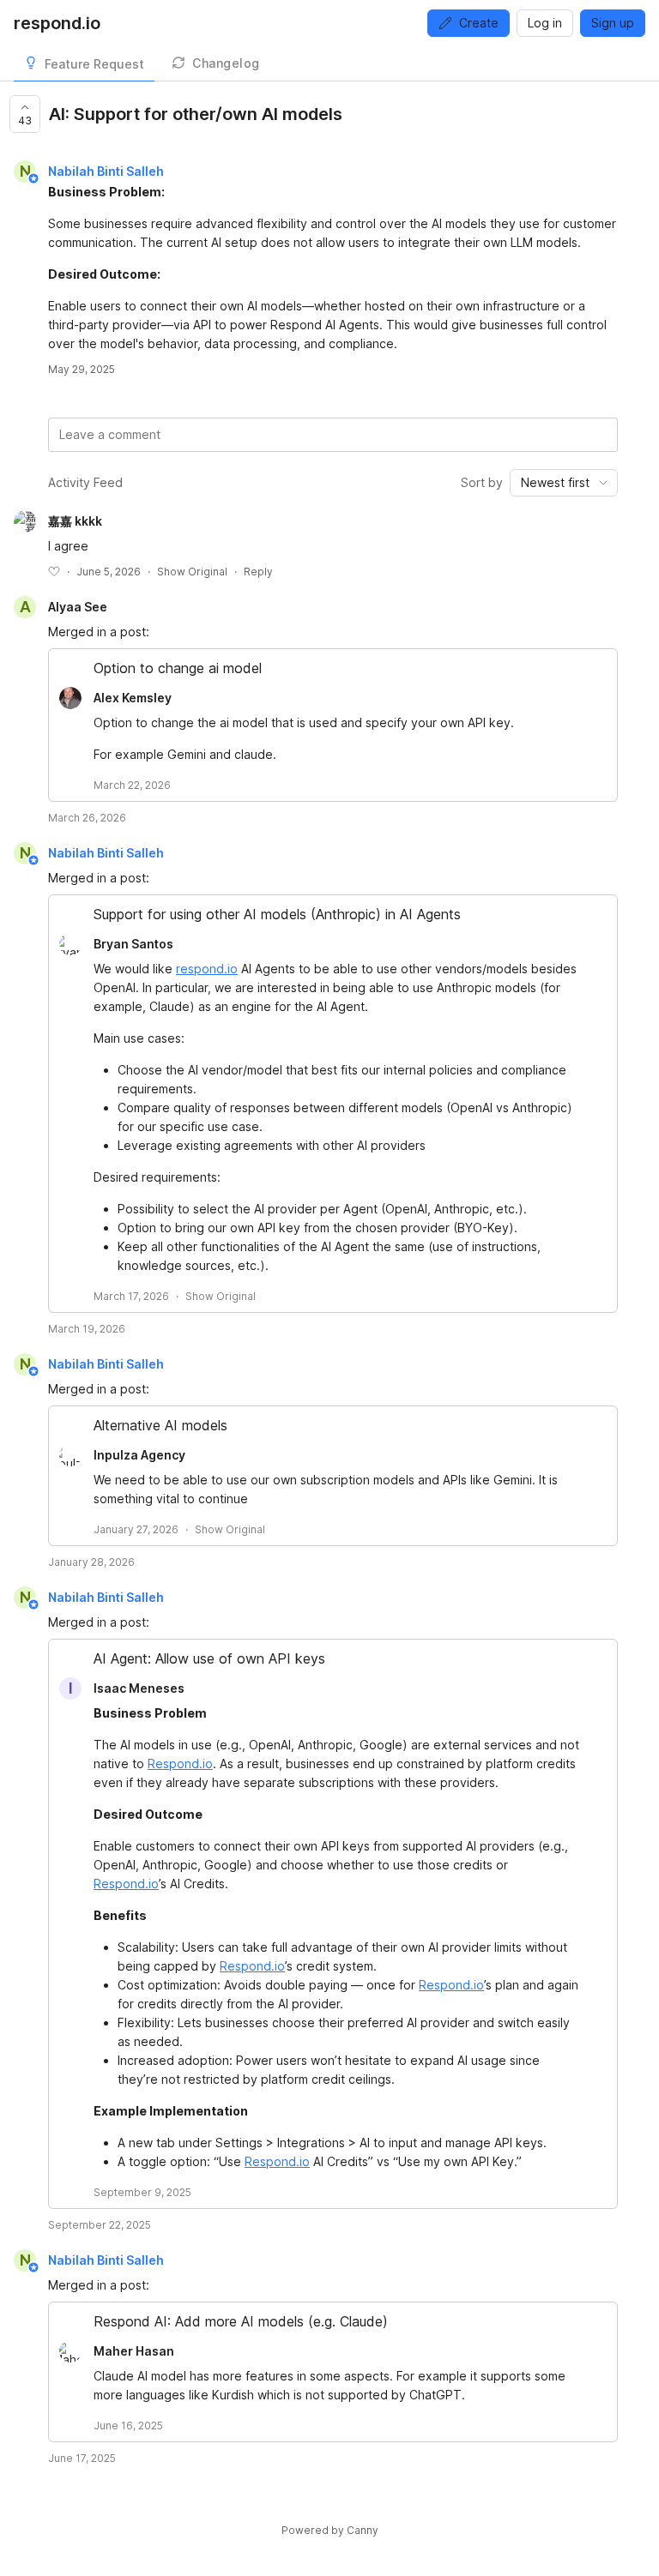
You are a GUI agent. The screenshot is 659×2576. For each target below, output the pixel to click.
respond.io (207, 969)
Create (479, 23)
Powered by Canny (330, 2530)
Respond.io (180, 1763)
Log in (545, 23)
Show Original (192, 572)
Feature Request (94, 64)
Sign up (613, 23)
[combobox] (564, 483)
